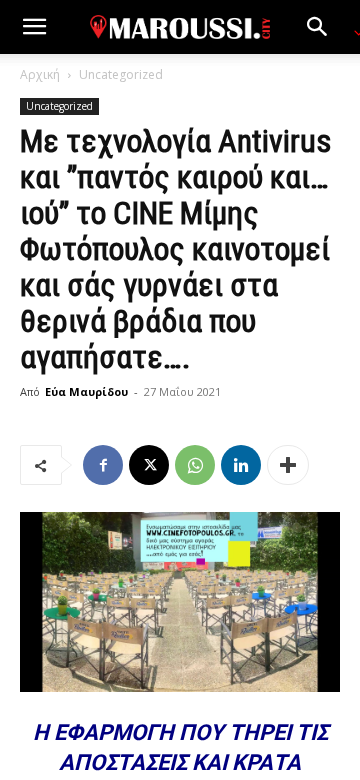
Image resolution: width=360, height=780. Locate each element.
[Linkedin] (241, 465)
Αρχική (40, 74)
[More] (288, 465)
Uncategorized (121, 74)
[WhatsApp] (195, 465)
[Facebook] (103, 465)
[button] (34, 27)
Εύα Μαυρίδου (86, 391)
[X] (149, 465)
